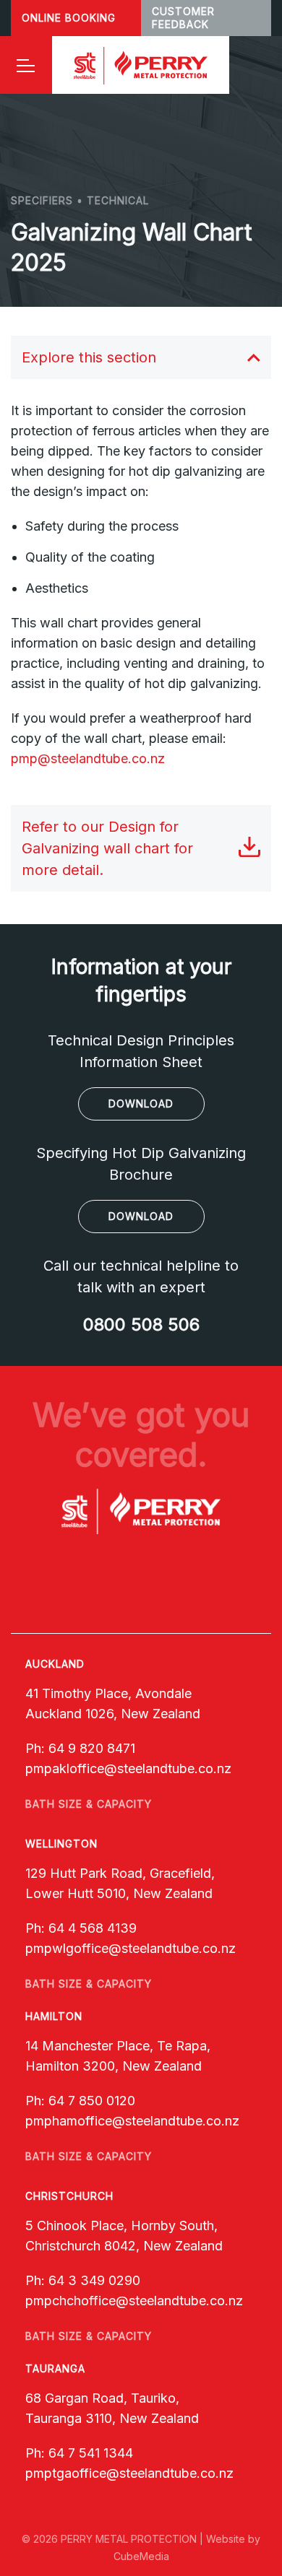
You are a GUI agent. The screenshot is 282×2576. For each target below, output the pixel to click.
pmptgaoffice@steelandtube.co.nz (129, 2473)
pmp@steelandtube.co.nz (88, 758)
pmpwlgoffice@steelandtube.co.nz (131, 1948)
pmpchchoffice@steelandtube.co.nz (134, 2301)
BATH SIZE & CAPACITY (89, 1804)
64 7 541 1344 (91, 2453)
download (141, 1104)
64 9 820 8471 (92, 1748)
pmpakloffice (65, 1768)
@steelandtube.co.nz (168, 1768)
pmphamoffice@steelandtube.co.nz (132, 2121)
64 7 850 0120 (92, 2101)
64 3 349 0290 (94, 2280)
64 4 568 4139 (93, 1928)
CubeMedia (141, 2556)
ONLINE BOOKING (69, 18)
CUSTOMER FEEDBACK (183, 18)
